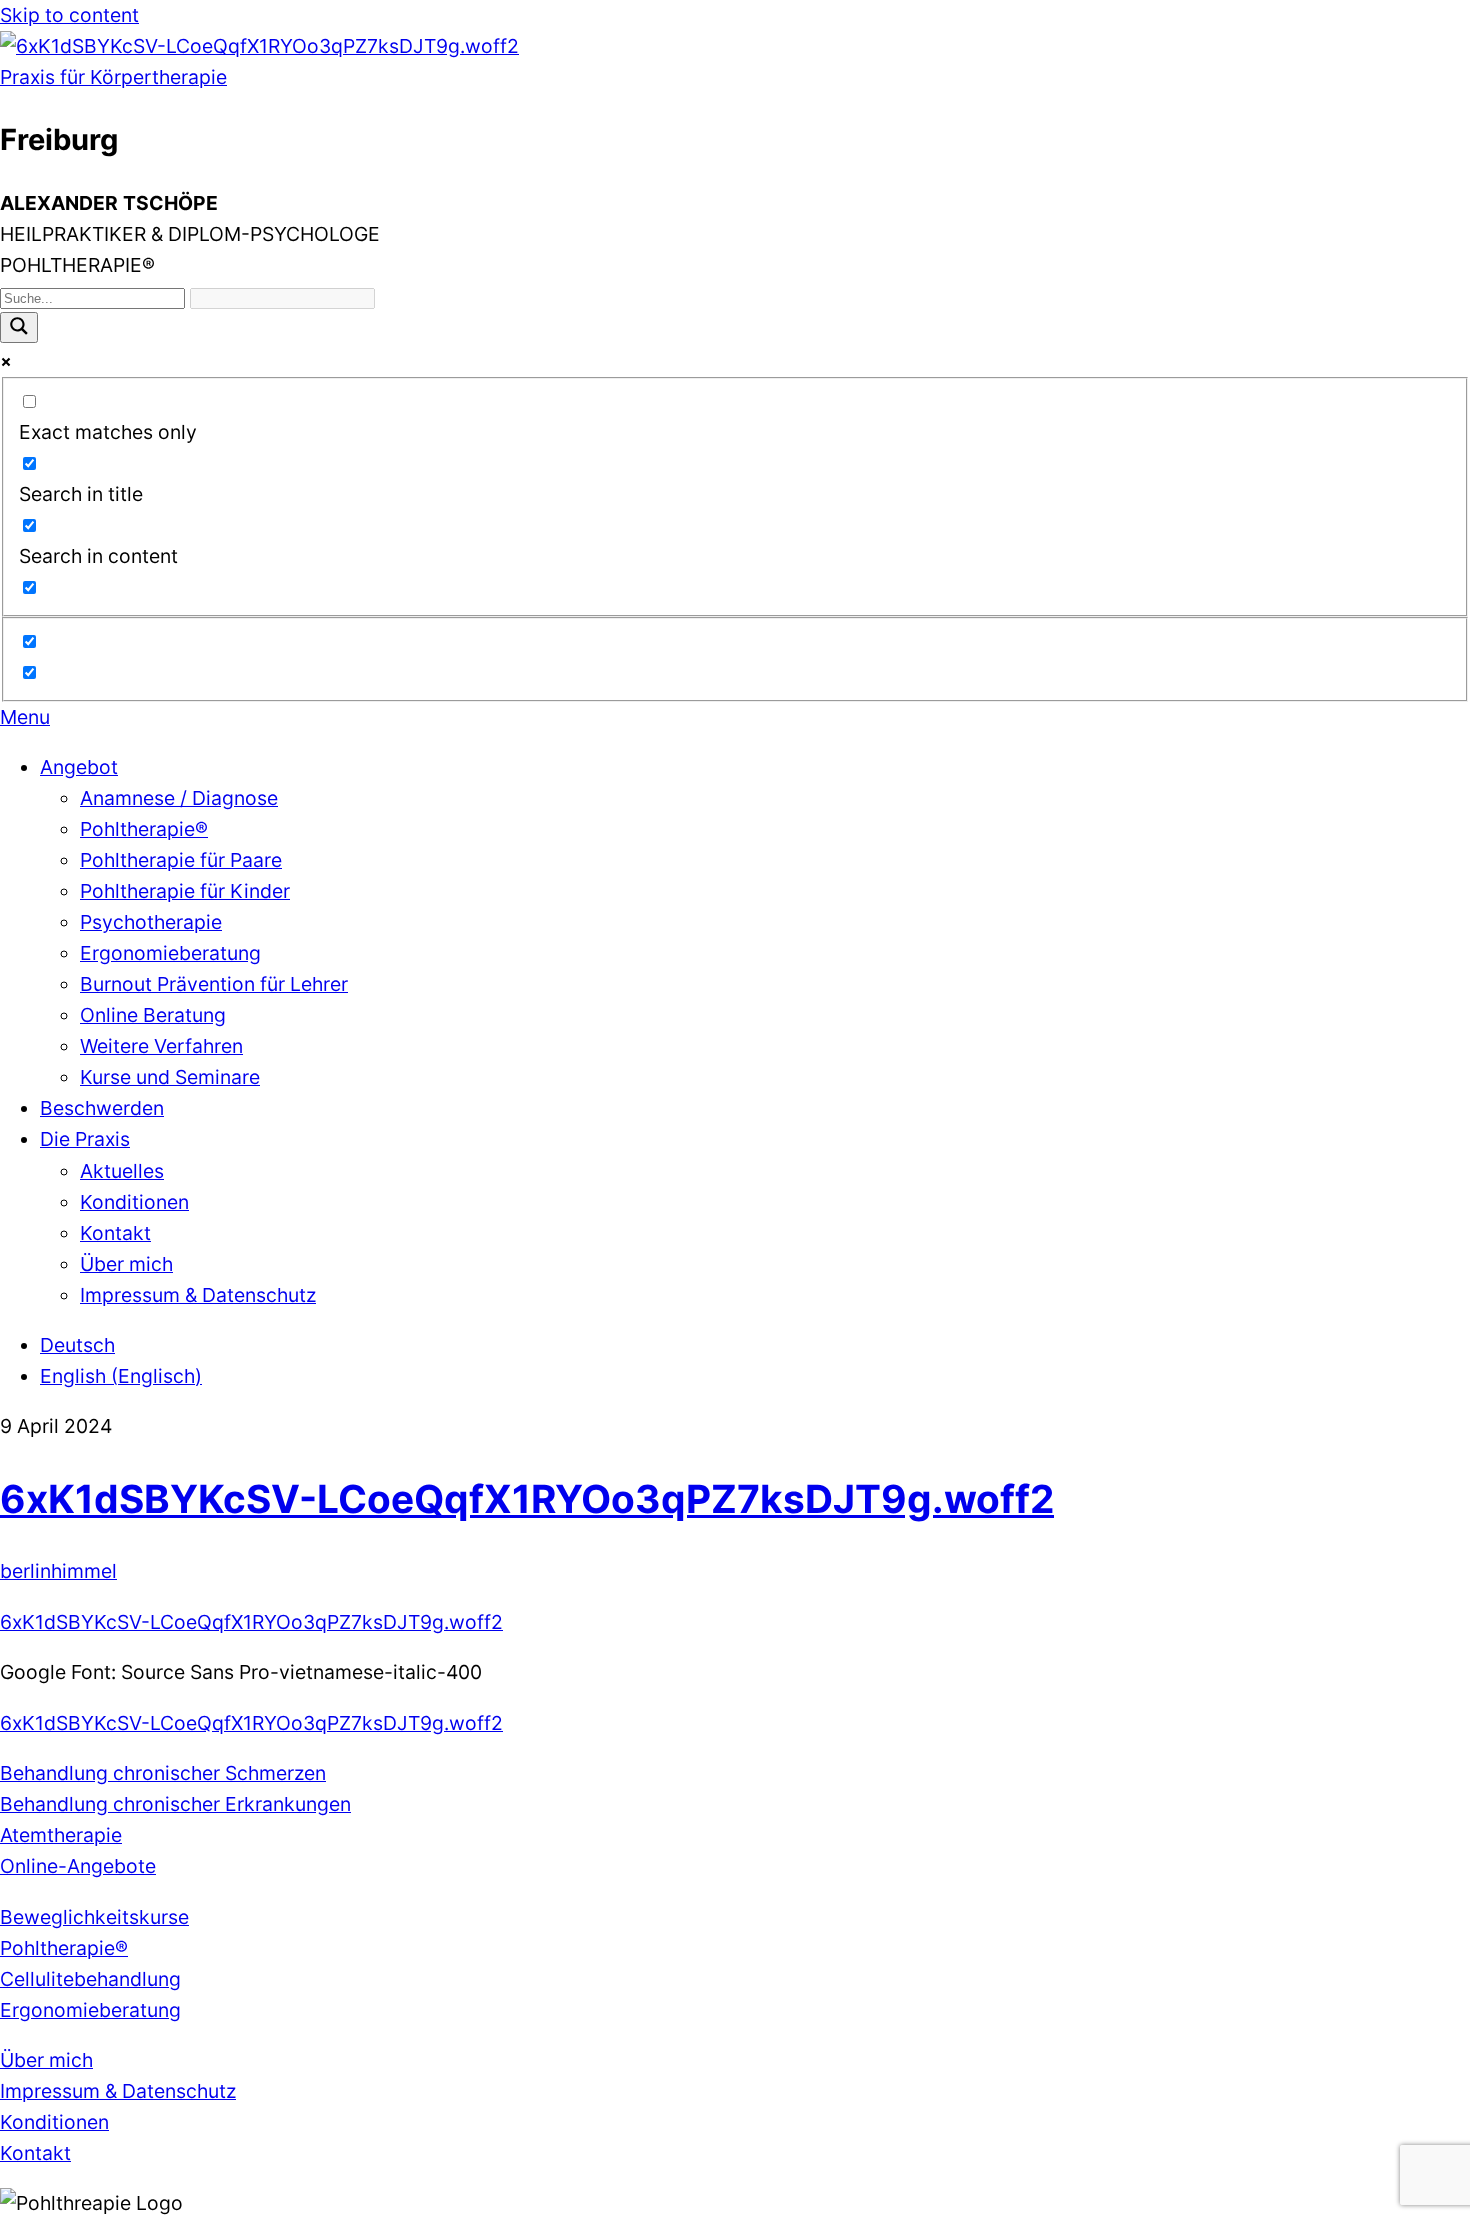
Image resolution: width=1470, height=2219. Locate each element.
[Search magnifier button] (19, 327)
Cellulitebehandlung (90, 1979)
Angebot (79, 767)
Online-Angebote (78, 1866)
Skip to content (69, 15)
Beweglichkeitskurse (94, 1917)
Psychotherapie (151, 922)
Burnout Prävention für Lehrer (214, 984)
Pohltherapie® (144, 829)
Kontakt (115, 1233)
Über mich (126, 1264)
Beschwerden (102, 1108)
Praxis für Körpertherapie (113, 77)
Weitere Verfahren (161, 1046)
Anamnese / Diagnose (179, 798)
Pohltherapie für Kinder (185, 891)
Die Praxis (85, 1139)
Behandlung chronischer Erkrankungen (175, 1804)
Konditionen (134, 1202)
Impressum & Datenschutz (198, 1295)
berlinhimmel (58, 1571)
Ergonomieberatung (170, 953)
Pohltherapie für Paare (181, 860)
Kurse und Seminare (170, 1077)
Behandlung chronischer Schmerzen (163, 1773)
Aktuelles (122, 1171)
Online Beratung (153, 1015)
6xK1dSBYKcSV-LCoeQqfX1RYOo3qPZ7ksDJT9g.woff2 (527, 1498)
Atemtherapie (61, 1835)
